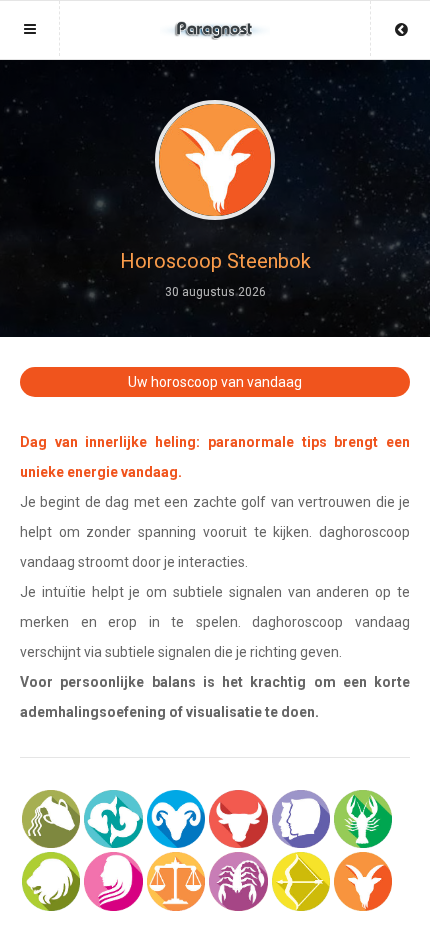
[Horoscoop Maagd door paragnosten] (113, 881)
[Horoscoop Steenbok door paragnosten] (363, 881)
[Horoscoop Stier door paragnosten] (238, 819)
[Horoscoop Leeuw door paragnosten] (51, 881)
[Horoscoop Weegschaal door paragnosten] (176, 881)
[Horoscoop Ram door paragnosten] (176, 819)
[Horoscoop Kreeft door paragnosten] (363, 819)
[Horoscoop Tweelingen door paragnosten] (301, 819)
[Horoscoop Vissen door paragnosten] (113, 819)
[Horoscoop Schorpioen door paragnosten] (238, 881)
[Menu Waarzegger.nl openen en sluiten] (30, 28)
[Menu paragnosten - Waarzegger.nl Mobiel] (215, 20)
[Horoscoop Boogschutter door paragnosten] (301, 881)
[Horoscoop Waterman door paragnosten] (51, 819)
